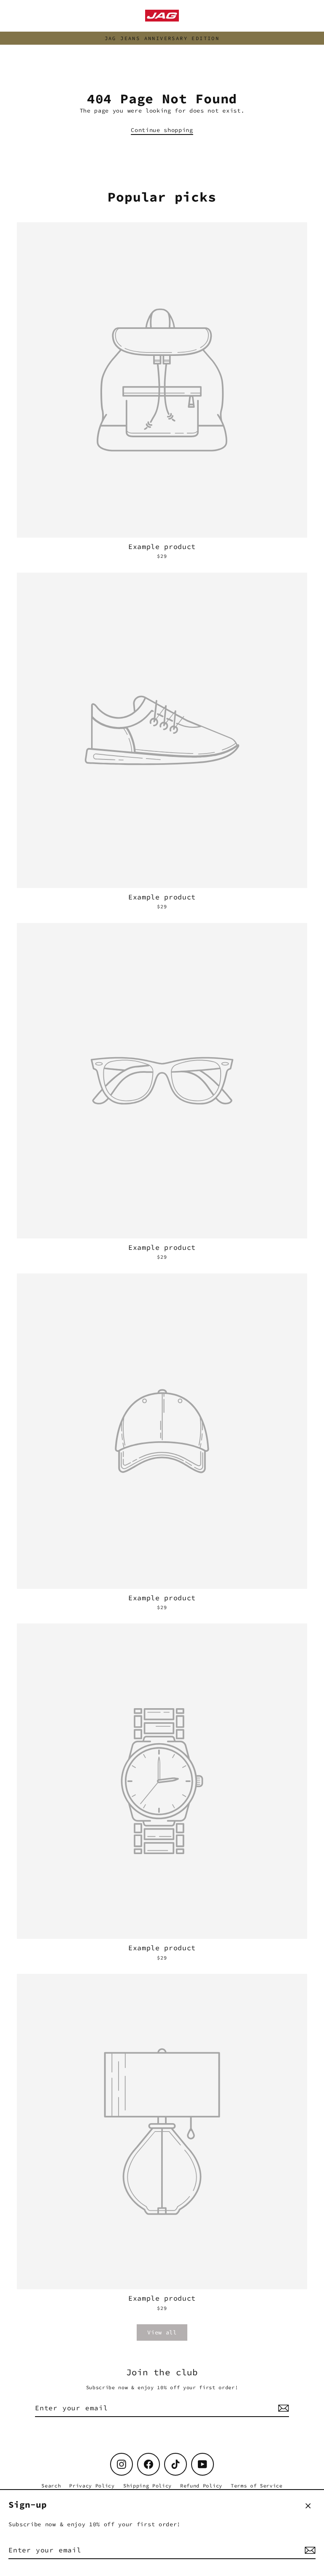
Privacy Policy (92, 2486)
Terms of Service (257, 2486)
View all (162, 2332)
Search (51, 2486)
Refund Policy (201, 2486)
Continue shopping (162, 130)
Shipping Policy (147, 2486)
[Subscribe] (309, 2550)
